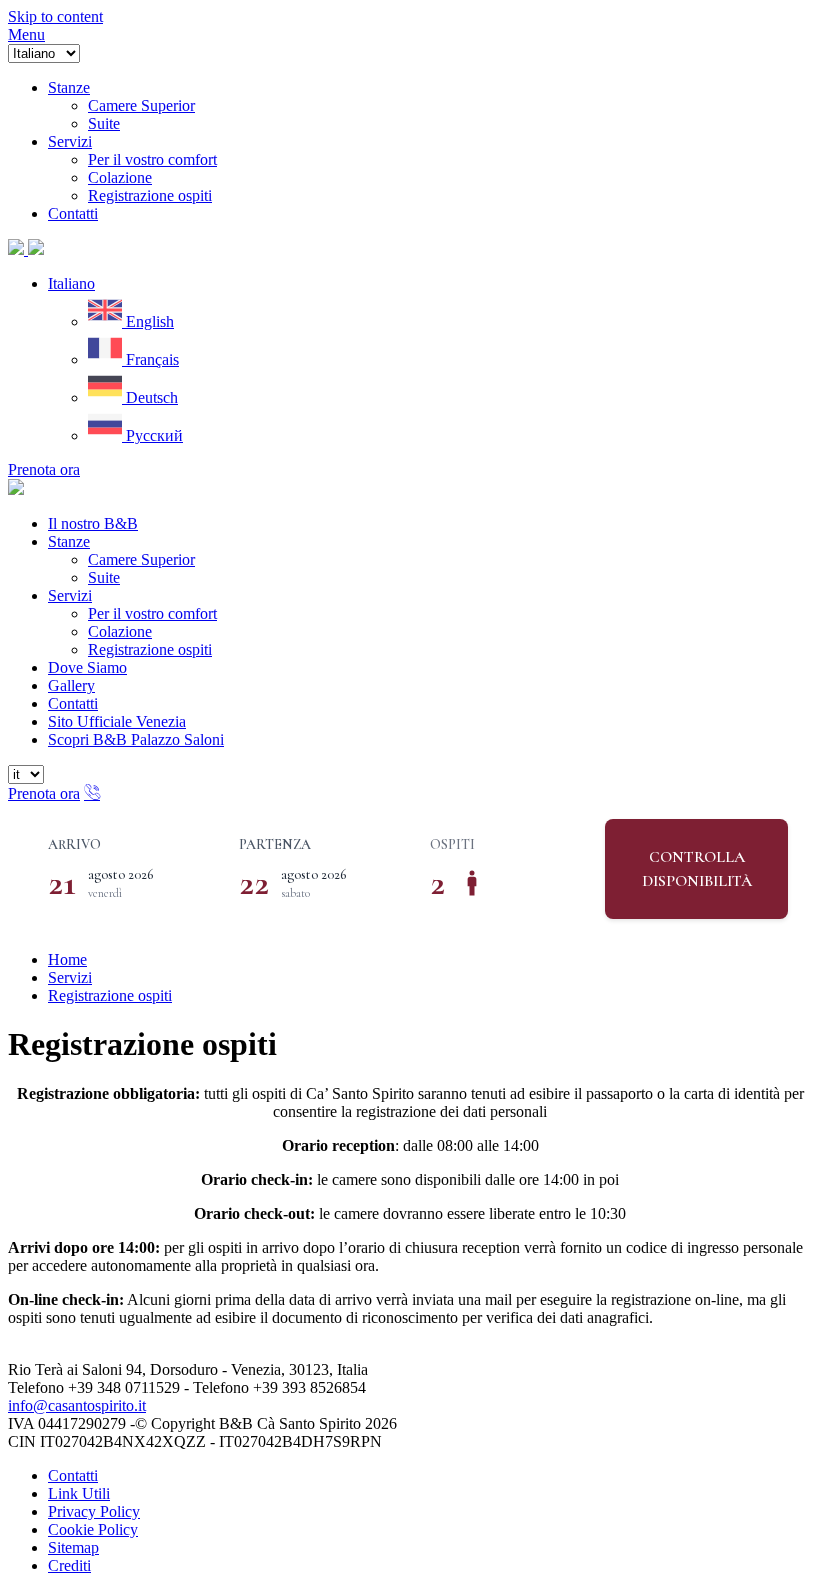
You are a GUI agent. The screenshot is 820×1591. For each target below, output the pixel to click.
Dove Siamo (87, 667)
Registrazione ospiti (150, 649)
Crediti (69, 1565)
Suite (104, 577)
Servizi (70, 595)
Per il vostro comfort (152, 613)
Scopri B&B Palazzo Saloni (136, 739)
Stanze (69, 541)
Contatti (73, 703)
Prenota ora (44, 469)
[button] (71, 283)
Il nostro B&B (93, 523)
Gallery (71, 685)
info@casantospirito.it (77, 1405)
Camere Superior (141, 559)
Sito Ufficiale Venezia (117, 721)
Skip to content (55, 16)
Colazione (120, 631)
